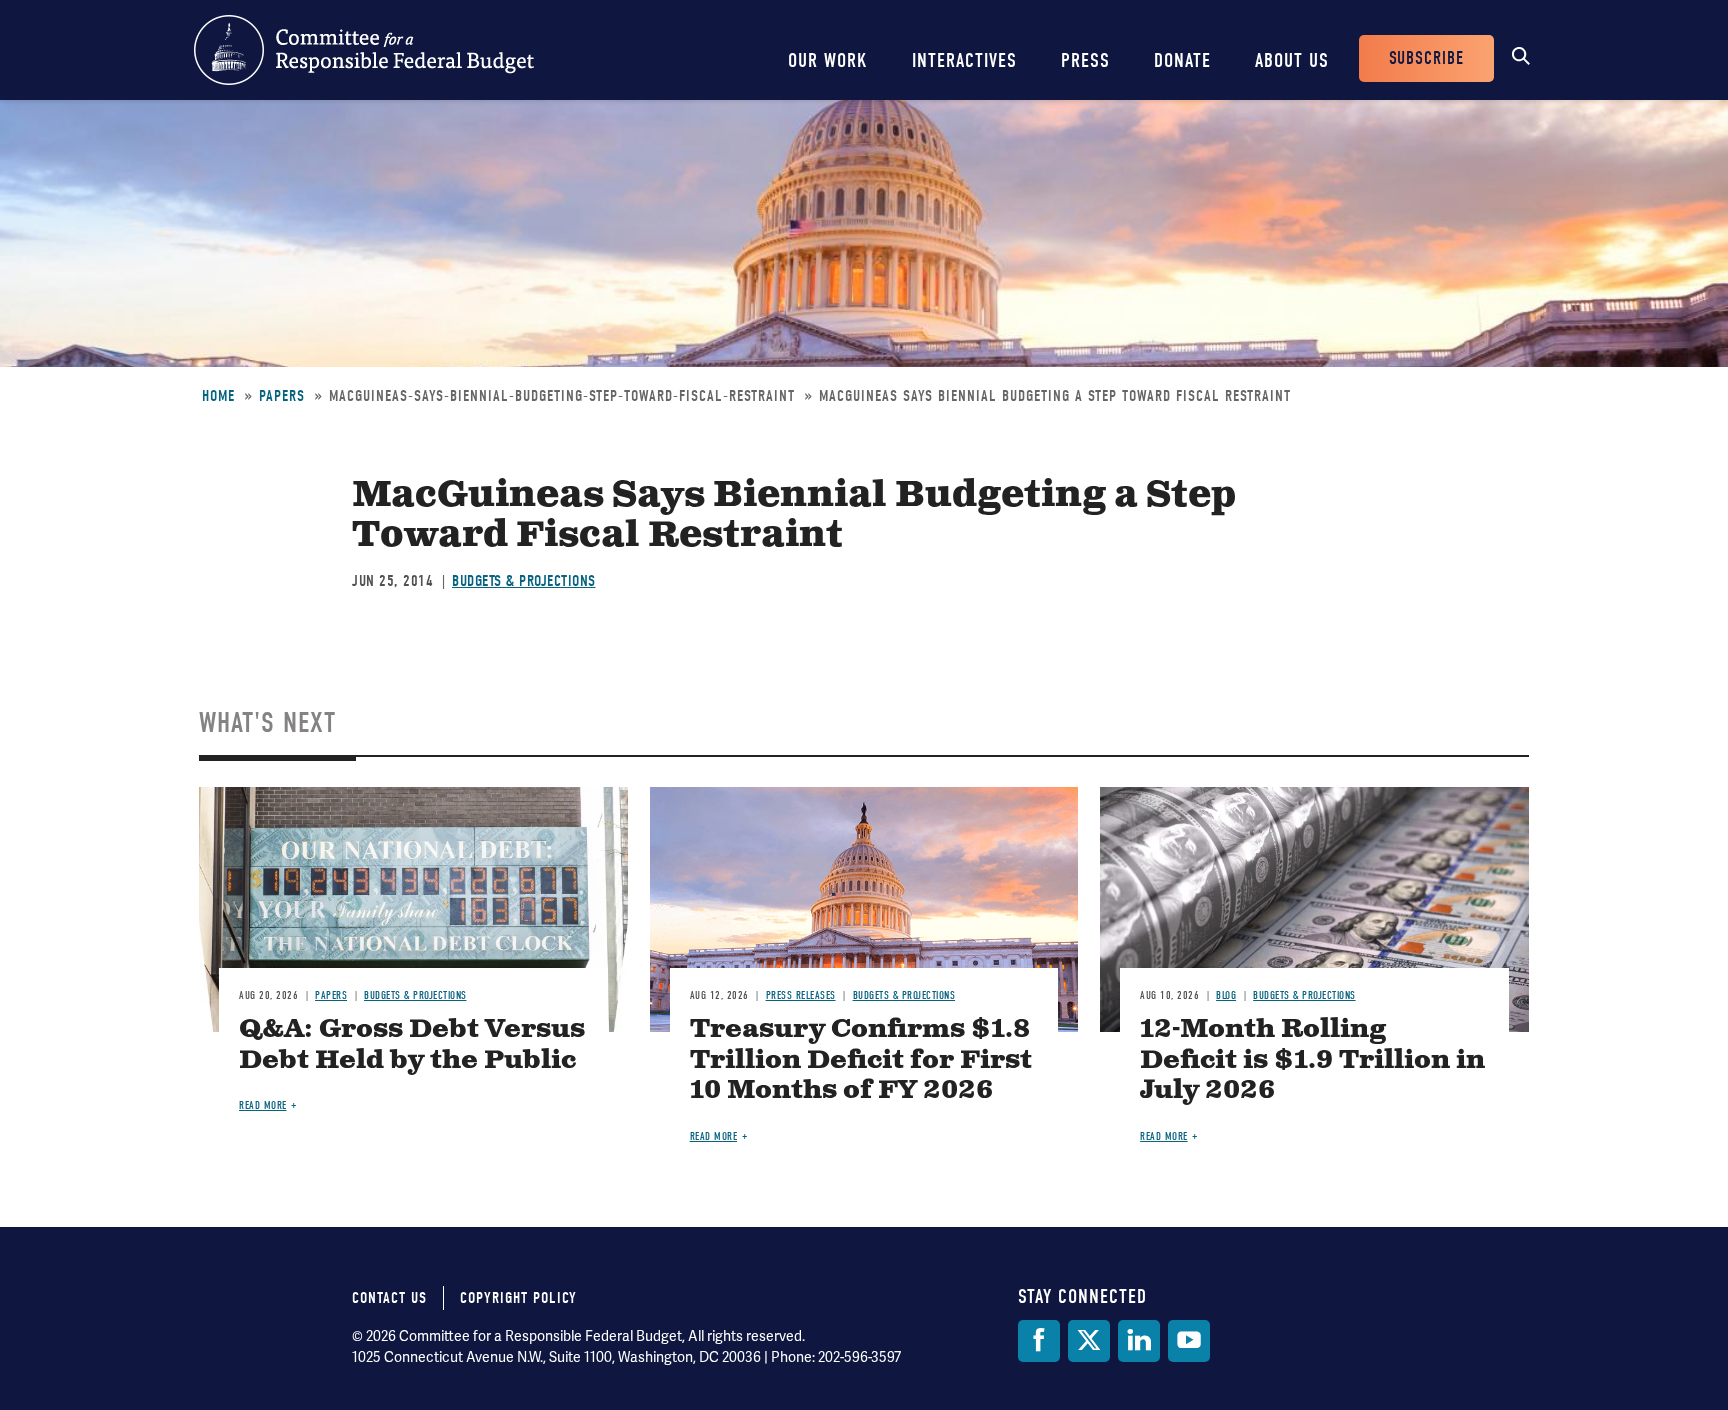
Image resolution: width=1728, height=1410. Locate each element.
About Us (1292, 60)
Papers (282, 396)
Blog (1226, 995)
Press (1085, 60)
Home (218, 396)
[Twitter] (1089, 1341)
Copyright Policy (518, 1298)
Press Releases (801, 995)
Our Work (828, 60)
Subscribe (1426, 58)
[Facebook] (1039, 1341)
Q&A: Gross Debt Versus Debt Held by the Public (412, 1045)
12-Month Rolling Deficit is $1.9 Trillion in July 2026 (1312, 1060)
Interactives (964, 60)
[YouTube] (1189, 1341)
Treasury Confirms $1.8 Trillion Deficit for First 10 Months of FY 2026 (861, 1060)
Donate (1182, 60)
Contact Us (389, 1298)
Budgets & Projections (524, 581)
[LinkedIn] (1139, 1341)
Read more (263, 1105)
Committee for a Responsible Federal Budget (364, 50)
